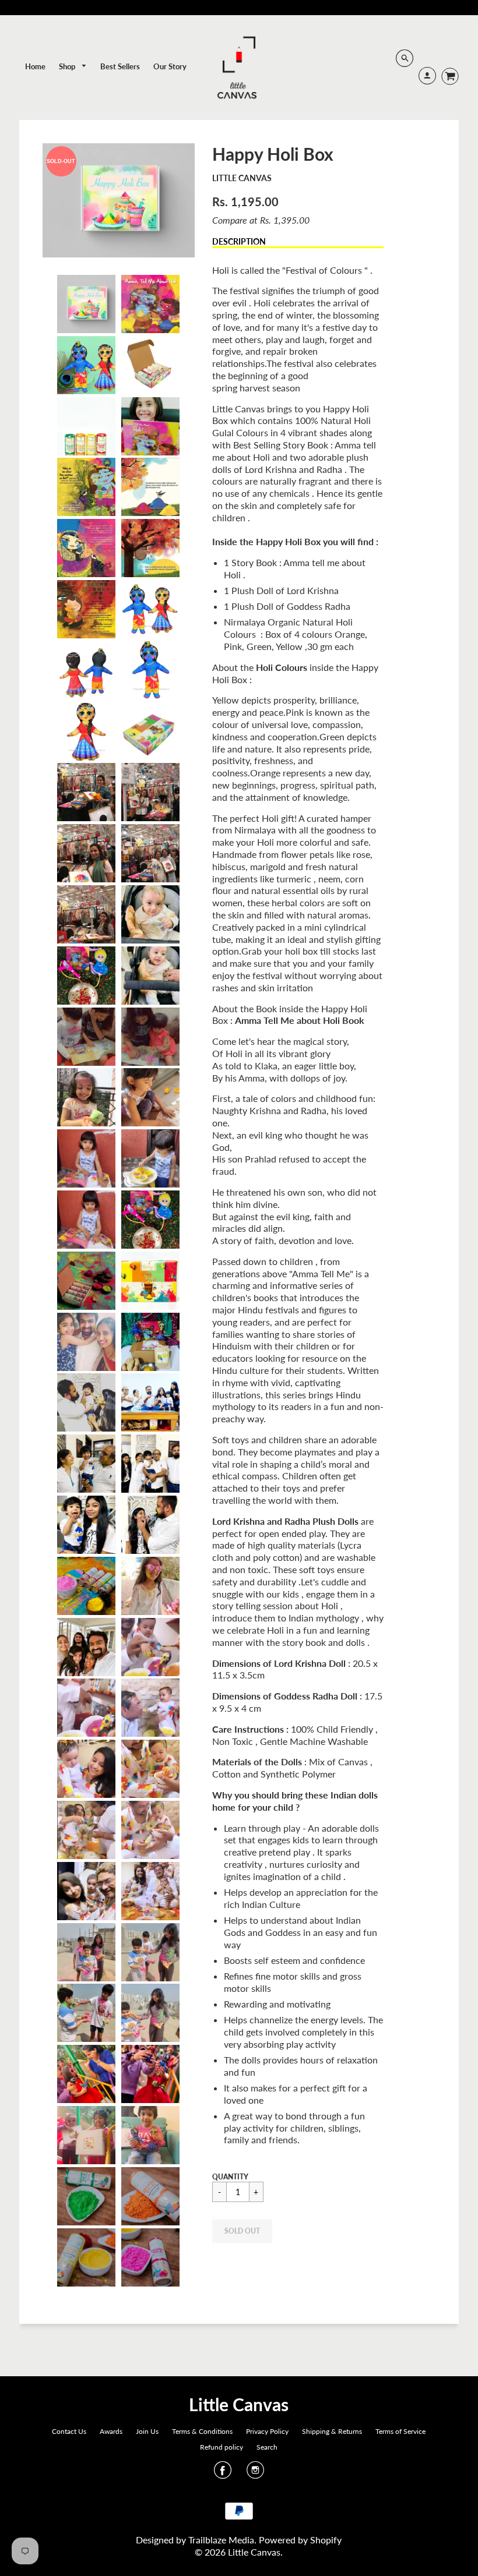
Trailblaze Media (221, 2540)
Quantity (230, 2177)
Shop (68, 66)
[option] (119, 200)
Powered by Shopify (300, 2540)
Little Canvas (242, 178)
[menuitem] (35, 66)
